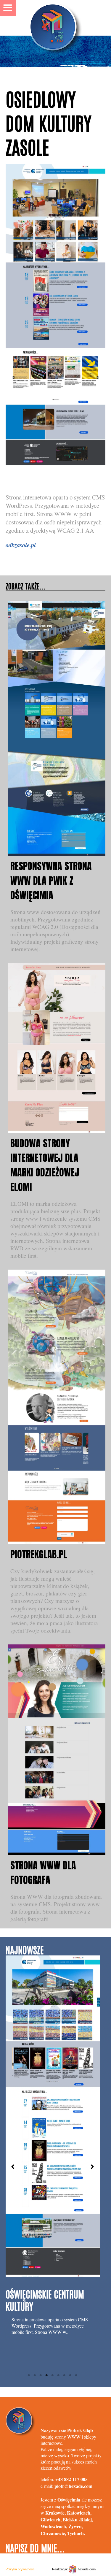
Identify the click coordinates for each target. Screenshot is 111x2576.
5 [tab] (53, 2375)
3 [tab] (41, 2375)
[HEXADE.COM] (56, 18)
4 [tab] (47, 2375)
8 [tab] (70, 2375)
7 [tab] (65, 2375)
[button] (13, 2167)
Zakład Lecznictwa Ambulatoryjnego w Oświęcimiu (41, 2216)
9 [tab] (76, 2375)
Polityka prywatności (20, 2569)
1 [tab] (29, 2375)
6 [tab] (59, 2375)
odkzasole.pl (21, 545)
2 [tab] (35, 2375)
